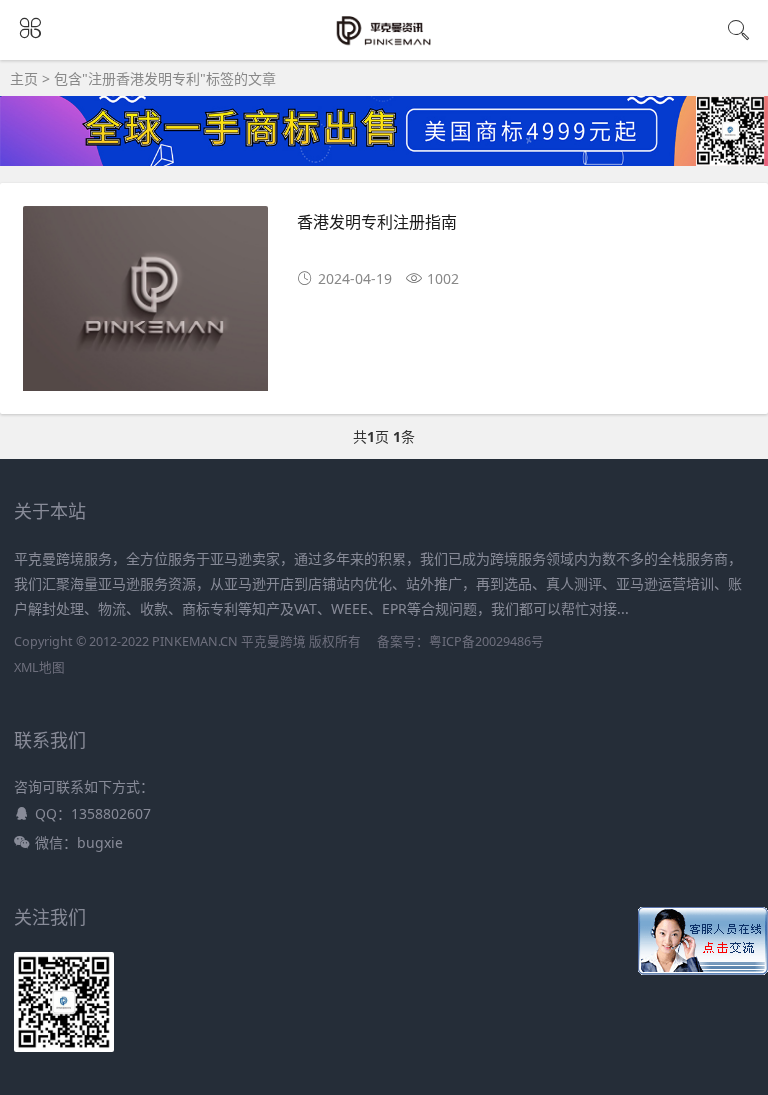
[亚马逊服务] (384, 42)
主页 (24, 78)
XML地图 (39, 667)
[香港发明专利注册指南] (145, 305)
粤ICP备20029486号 (486, 641)
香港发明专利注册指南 (377, 221)
